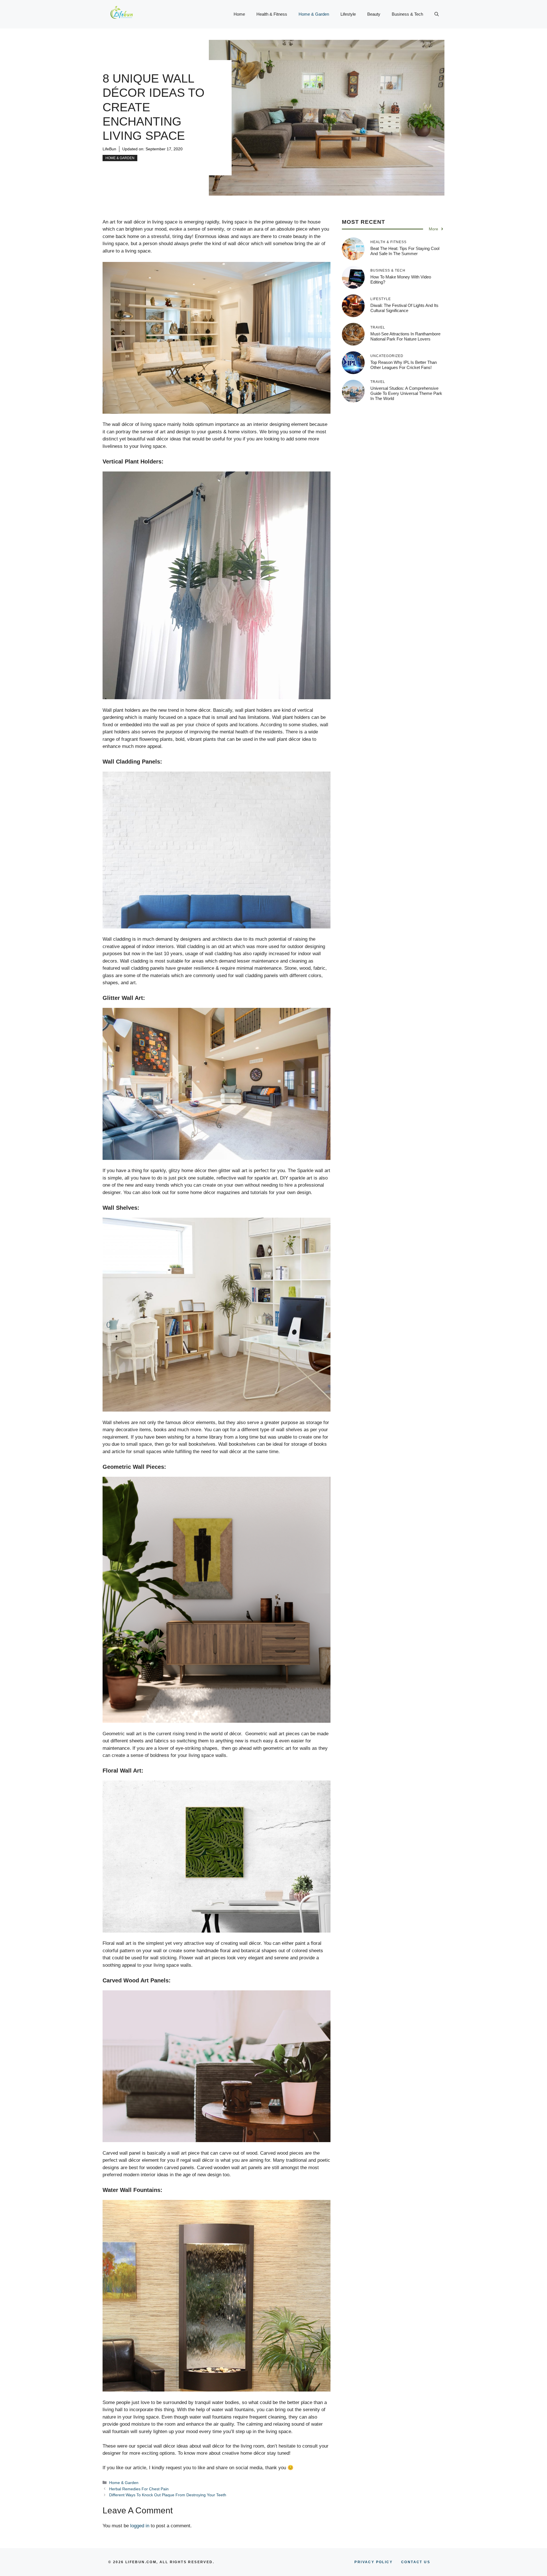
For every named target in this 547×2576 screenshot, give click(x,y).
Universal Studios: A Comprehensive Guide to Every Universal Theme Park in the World (406, 393)
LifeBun (109, 149)
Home (239, 14)
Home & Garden (314, 14)
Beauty (374, 14)
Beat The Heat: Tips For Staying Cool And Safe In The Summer (405, 251)
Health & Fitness (272, 14)
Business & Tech (407, 14)
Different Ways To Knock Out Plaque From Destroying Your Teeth (168, 2495)
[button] (437, 14)
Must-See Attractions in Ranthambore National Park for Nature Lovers (405, 336)
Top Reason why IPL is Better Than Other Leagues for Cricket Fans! (404, 365)
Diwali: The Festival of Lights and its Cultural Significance (404, 308)
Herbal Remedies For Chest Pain (139, 2489)
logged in (140, 2526)
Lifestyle (348, 14)
